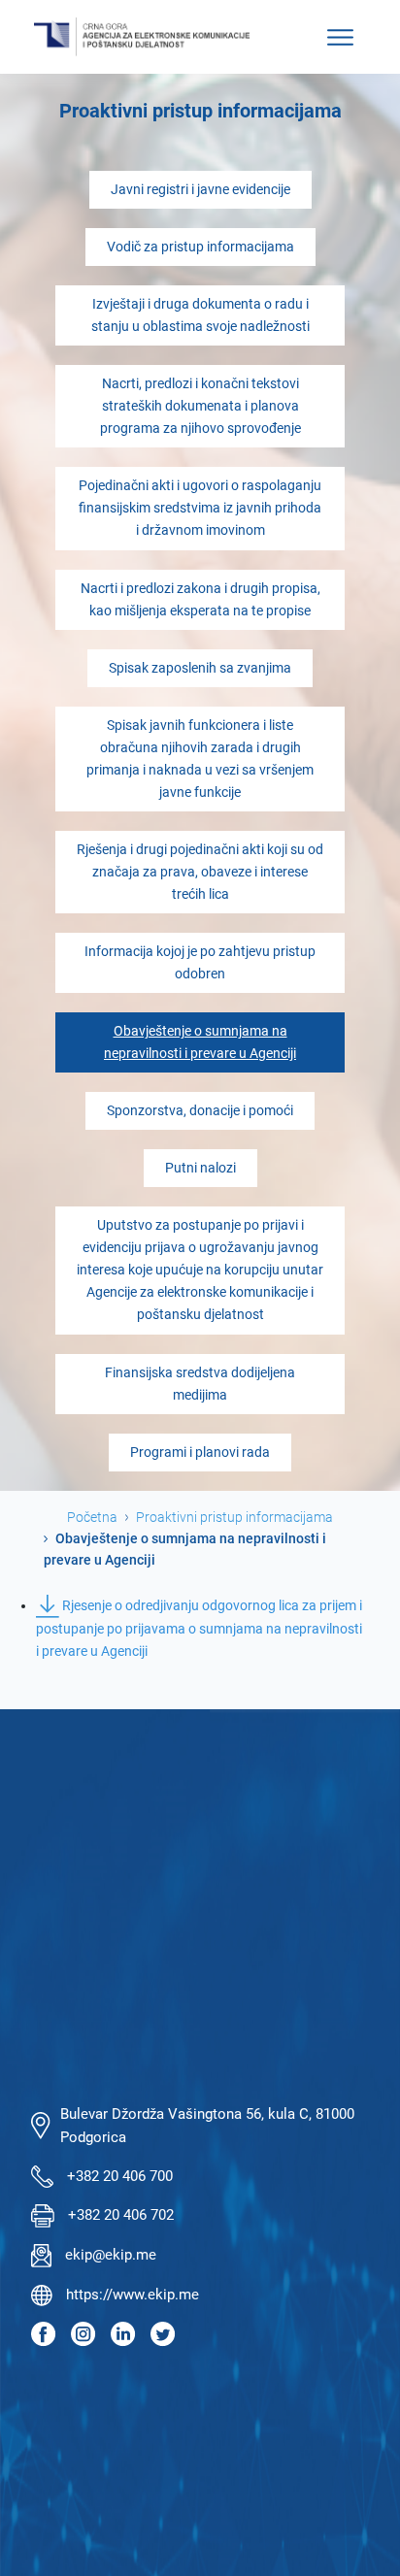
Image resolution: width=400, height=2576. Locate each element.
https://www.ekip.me (133, 2295)
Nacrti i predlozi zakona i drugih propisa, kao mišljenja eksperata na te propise (200, 600)
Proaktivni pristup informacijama (234, 1517)
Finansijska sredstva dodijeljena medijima (200, 1384)
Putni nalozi (200, 1168)
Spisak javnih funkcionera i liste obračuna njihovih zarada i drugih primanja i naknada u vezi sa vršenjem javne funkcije (200, 759)
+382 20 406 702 (121, 2215)
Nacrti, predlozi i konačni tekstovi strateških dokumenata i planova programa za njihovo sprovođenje (200, 406)
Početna (92, 1517)
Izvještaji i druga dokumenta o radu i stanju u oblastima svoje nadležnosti (200, 315)
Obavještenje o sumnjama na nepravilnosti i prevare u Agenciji (200, 1042)
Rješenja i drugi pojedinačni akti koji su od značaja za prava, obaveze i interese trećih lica (200, 872)
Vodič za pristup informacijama (200, 247)
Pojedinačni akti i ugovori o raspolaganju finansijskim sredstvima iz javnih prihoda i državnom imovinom (200, 508)
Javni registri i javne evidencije (200, 190)
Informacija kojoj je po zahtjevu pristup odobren (200, 963)
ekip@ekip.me (111, 2255)
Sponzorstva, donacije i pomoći (200, 1111)
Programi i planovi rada (200, 1453)
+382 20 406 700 (120, 2176)
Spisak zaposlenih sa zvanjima (200, 668)
